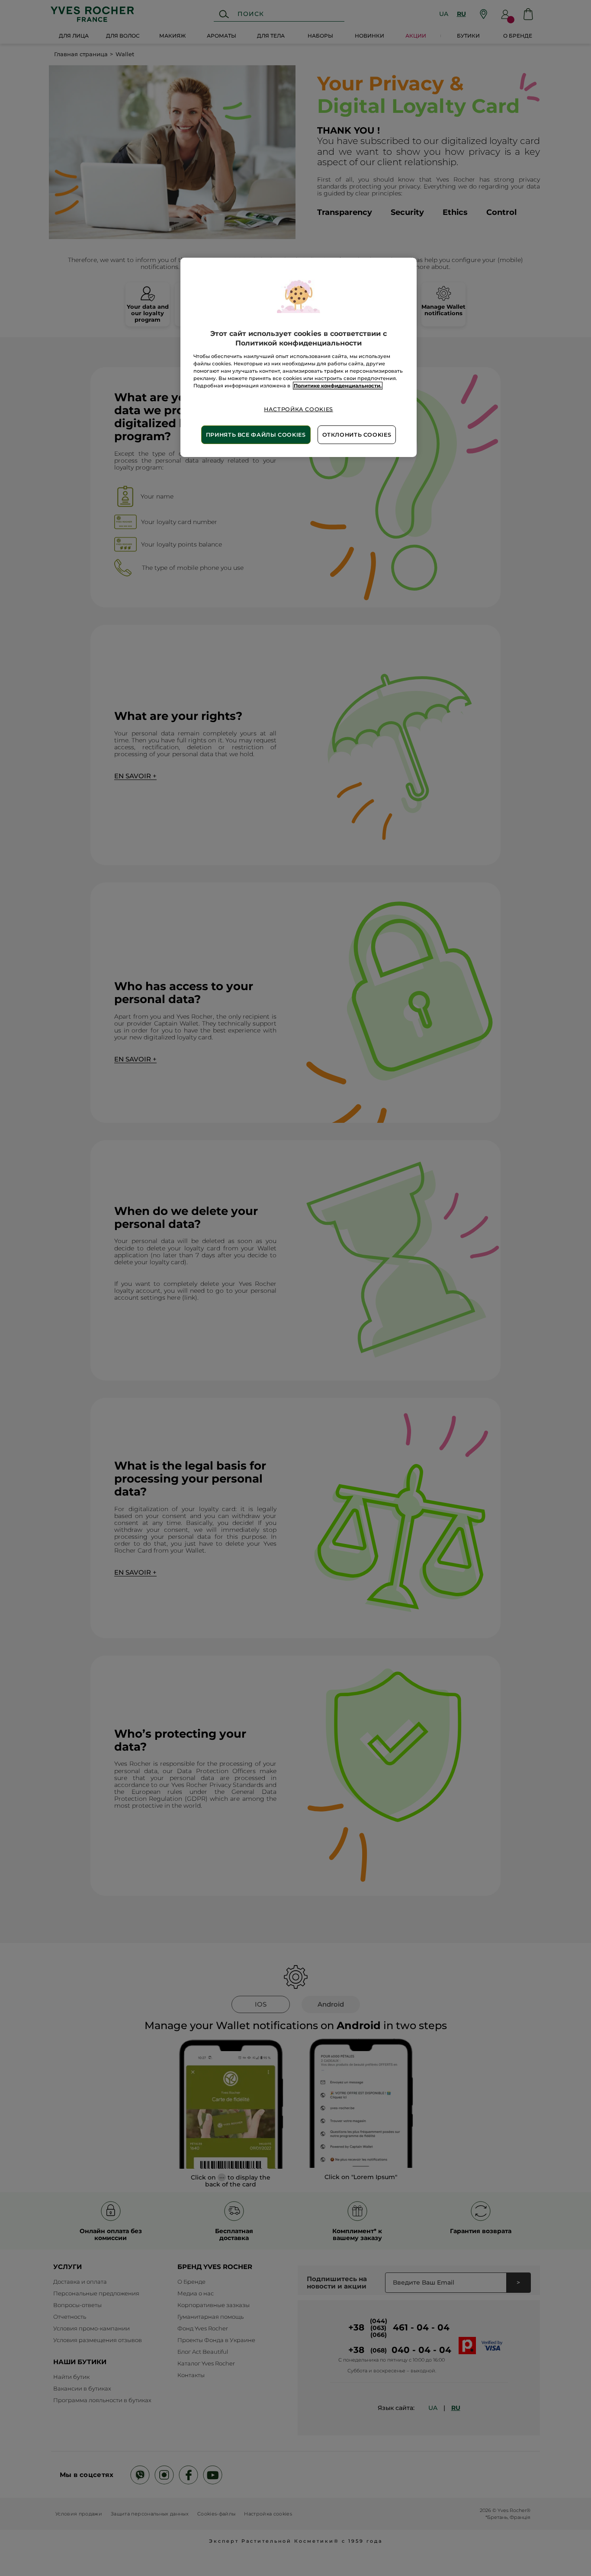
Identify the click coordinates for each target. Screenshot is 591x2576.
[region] (299, 357)
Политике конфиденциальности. (338, 386)
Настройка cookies (299, 409)
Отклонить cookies (357, 435)
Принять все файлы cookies (256, 435)
